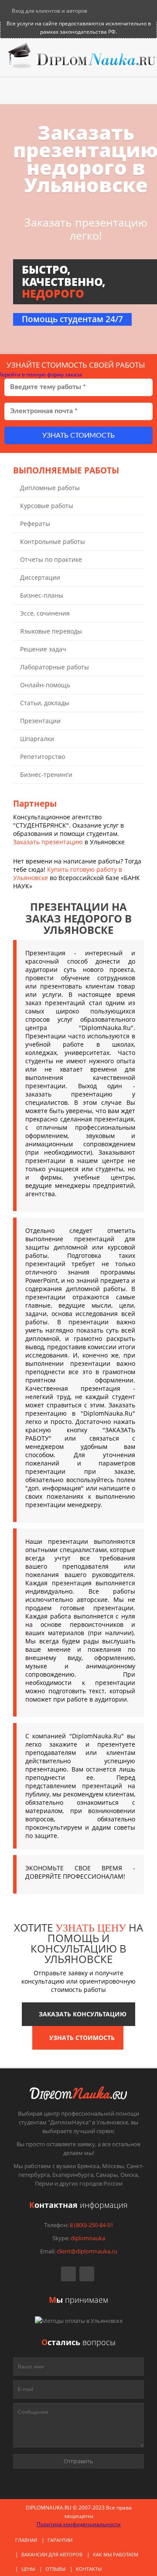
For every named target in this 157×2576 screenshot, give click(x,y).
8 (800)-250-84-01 (92, 2225)
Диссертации (40, 577)
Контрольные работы (53, 541)
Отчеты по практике (51, 559)
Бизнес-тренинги (46, 775)
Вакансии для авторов (52, 2554)
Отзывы (55, 2569)
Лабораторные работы (55, 667)
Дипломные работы (50, 488)
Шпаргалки (37, 739)
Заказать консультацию (81, 2014)
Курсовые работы (47, 506)
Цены (28, 2569)
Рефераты (35, 524)
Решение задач (43, 649)
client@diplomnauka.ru (87, 2251)
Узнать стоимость (78, 435)
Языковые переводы (51, 631)
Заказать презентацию (48, 842)
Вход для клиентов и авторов (49, 11)
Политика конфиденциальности (79, 2524)
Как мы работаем (116, 2554)
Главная (26, 2540)
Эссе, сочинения (45, 613)
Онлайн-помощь (45, 685)
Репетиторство (43, 757)
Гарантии (60, 2540)
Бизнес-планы (42, 595)
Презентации (40, 721)
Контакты (89, 2569)
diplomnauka (88, 2238)
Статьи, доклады (45, 703)
